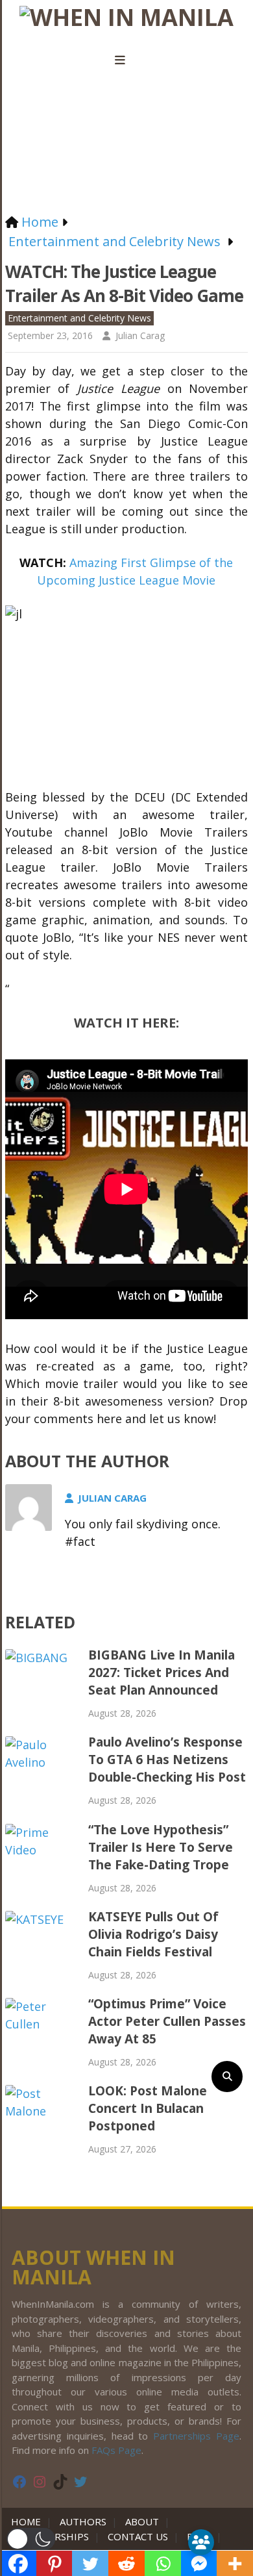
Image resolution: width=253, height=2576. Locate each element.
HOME (29, 2521)
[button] (31, 2539)
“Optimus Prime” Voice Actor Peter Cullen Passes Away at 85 (167, 2021)
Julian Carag (140, 335)
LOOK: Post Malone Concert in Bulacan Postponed (148, 2108)
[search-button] (227, 2077)
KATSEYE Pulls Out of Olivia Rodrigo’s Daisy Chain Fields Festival (153, 1934)
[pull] (126, 60)
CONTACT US (138, 2536)
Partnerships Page (196, 2436)
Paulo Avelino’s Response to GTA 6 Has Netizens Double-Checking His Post (167, 1760)
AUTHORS (83, 2521)
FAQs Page (116, 2450)
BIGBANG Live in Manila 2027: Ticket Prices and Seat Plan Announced (162, 1673)
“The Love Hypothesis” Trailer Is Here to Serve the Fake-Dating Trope (161, 1847)
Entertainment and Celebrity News (79, 318)
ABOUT (142, 2521)
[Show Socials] (201, 2542)
